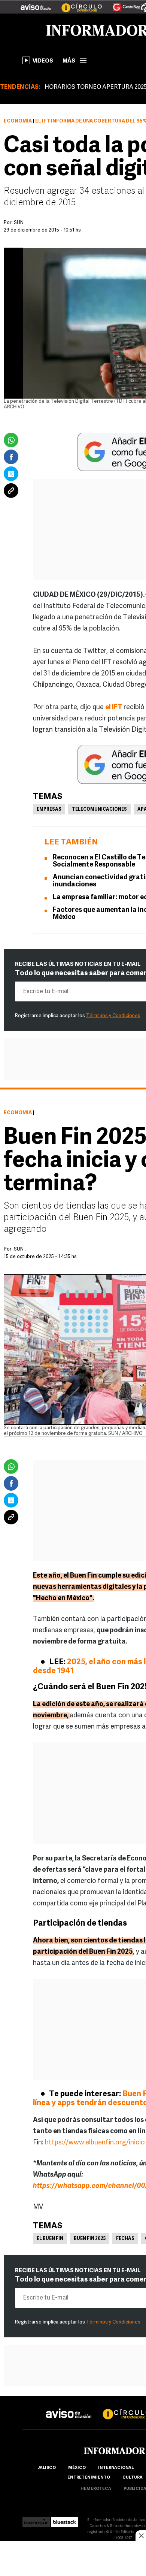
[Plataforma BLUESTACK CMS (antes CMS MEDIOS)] (65, 2520)
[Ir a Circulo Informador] (77, 4)
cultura (133, 2478)
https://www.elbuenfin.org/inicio (95, 2143)
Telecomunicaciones (99, 810)
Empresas (49, 810)
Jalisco (47, 2468)
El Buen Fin (50, 2239)
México (77, 2468)
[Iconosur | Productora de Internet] (36, 2520)
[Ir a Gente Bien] (122, 4)
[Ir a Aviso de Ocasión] (69, 2408)
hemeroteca (96, 2489)
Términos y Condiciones (113, 1016)
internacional (116, 2468)
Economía (18, 121)
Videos (43, 61)
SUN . (20, 1249)
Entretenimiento (89, 2478)
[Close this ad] (141, 2536)
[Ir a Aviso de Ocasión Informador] (36, 4)
